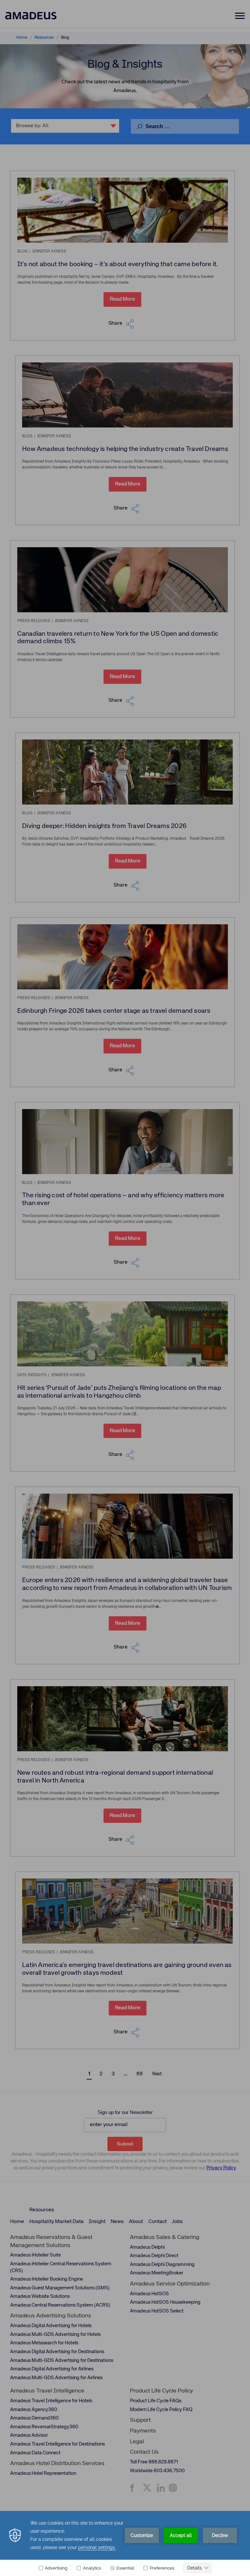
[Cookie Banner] (125, 2543)
